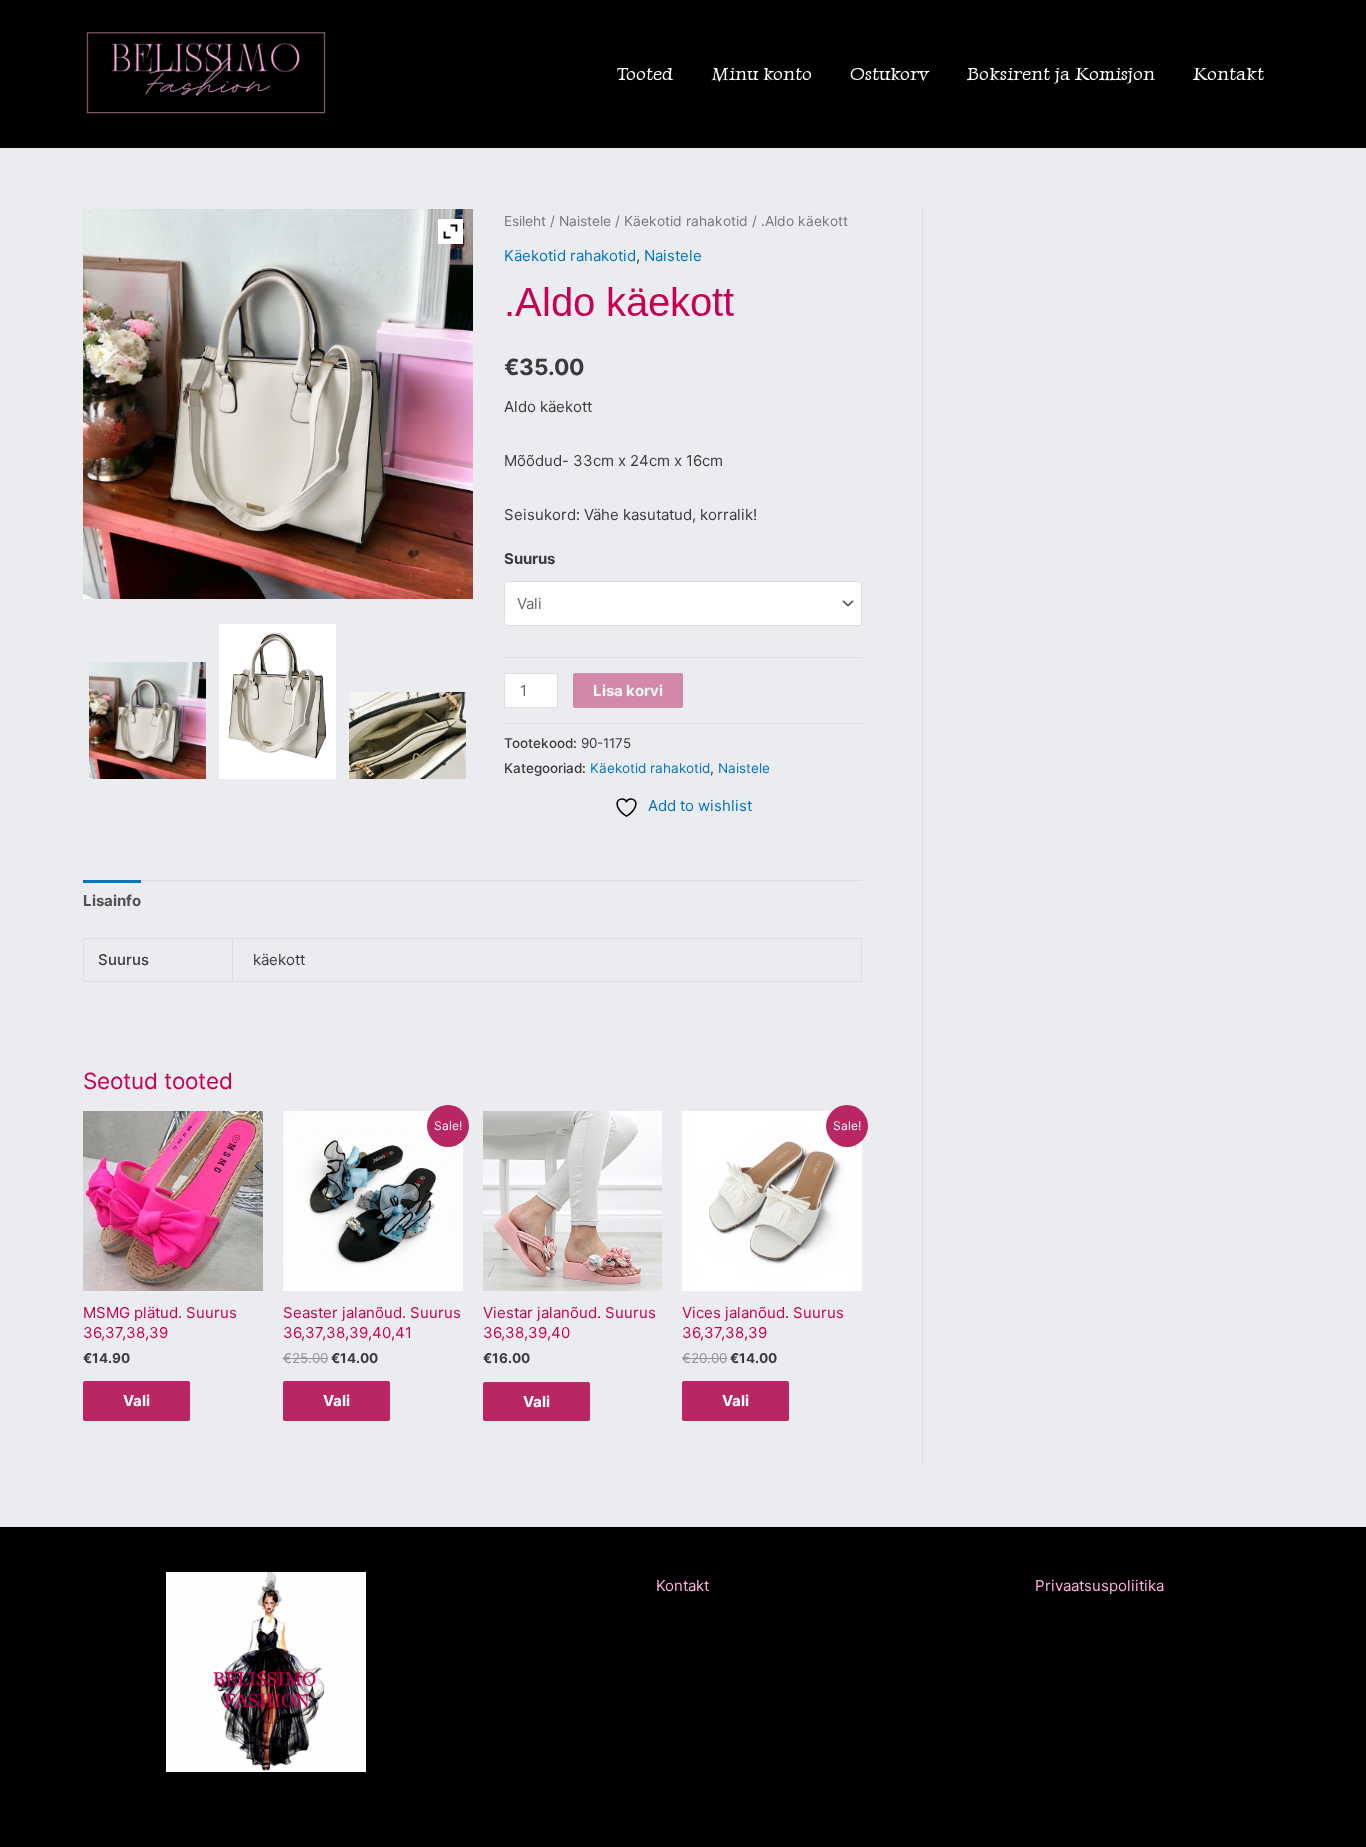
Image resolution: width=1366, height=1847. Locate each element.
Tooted (645, 73)
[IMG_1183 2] (407, 736)
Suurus (529, 558)
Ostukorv (889, 73)
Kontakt (1228, 73)
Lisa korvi (628, 690)
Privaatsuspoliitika (1099, 1585)
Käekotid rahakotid (686, 221)
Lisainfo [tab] (112, 900)
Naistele (585, 221)
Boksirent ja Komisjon (1061, 73)
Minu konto (761, 73)
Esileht (525, 221)
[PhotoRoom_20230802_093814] (147, 720)
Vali (136, 1400)
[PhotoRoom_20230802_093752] (277, 702)
